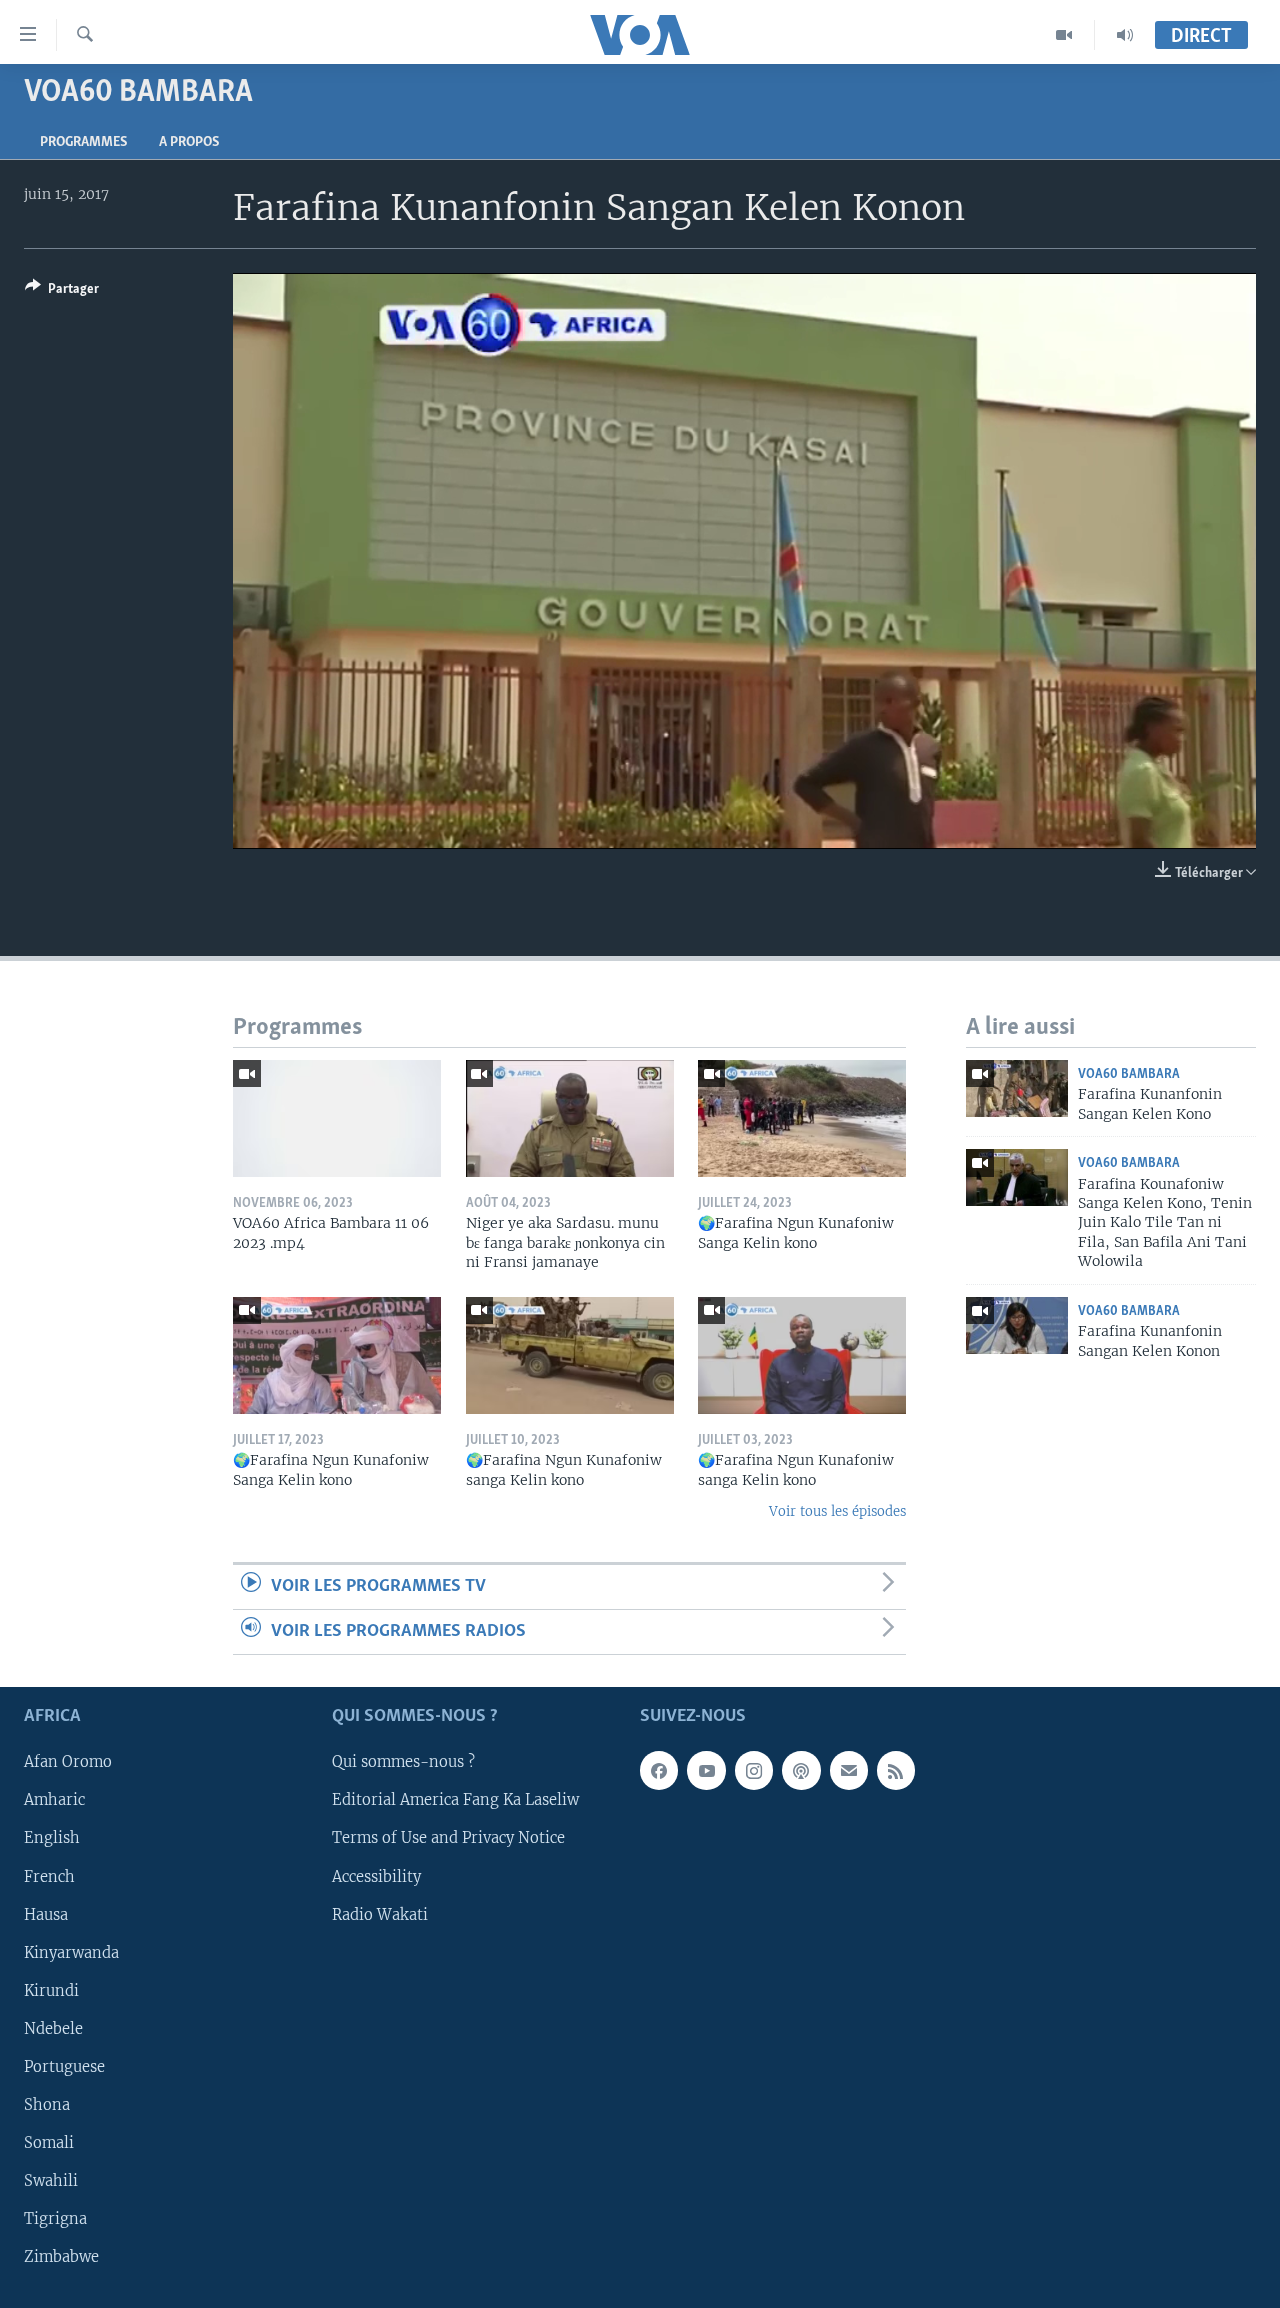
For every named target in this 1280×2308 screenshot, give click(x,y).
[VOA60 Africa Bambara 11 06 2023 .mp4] (337, 1118)
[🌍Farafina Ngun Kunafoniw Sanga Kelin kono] (802, 1118)
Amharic (54, 1801)
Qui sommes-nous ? (403, 1763)
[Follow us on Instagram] (754, 1771)
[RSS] (896, 1771)
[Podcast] (801, 1771)
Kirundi (51, 1991)
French (49, 1877)
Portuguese (64, 2067)
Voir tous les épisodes (837, 1511)
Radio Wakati (380, 1915)
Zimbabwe (61, 2257)
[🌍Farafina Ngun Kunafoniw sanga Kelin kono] (570, 1355)
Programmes (83, 142)
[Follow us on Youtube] (706, 1771)
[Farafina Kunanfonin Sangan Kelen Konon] (1017, 1325)
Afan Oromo (68, 1763)
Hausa (46, 1915)
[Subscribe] (849, 1771)
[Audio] (1125, 35)
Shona (47, 2105)
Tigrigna (55, 2219)
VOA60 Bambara (1129, 1074)
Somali (49, 2143)
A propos (189, 142)
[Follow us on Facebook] (659, 1771)
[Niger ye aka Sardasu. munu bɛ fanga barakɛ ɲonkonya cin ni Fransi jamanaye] (570, 1118)
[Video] (1064, 35)
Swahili (51, 2181)
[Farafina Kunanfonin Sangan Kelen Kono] (1017, 1088)
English (52, 1839)
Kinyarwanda (71, 1953)
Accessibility (376, 1877)
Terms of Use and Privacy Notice (448, 1839)
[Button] (62, 292)
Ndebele (53, 2029)
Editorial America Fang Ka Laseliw (455, 1801)
